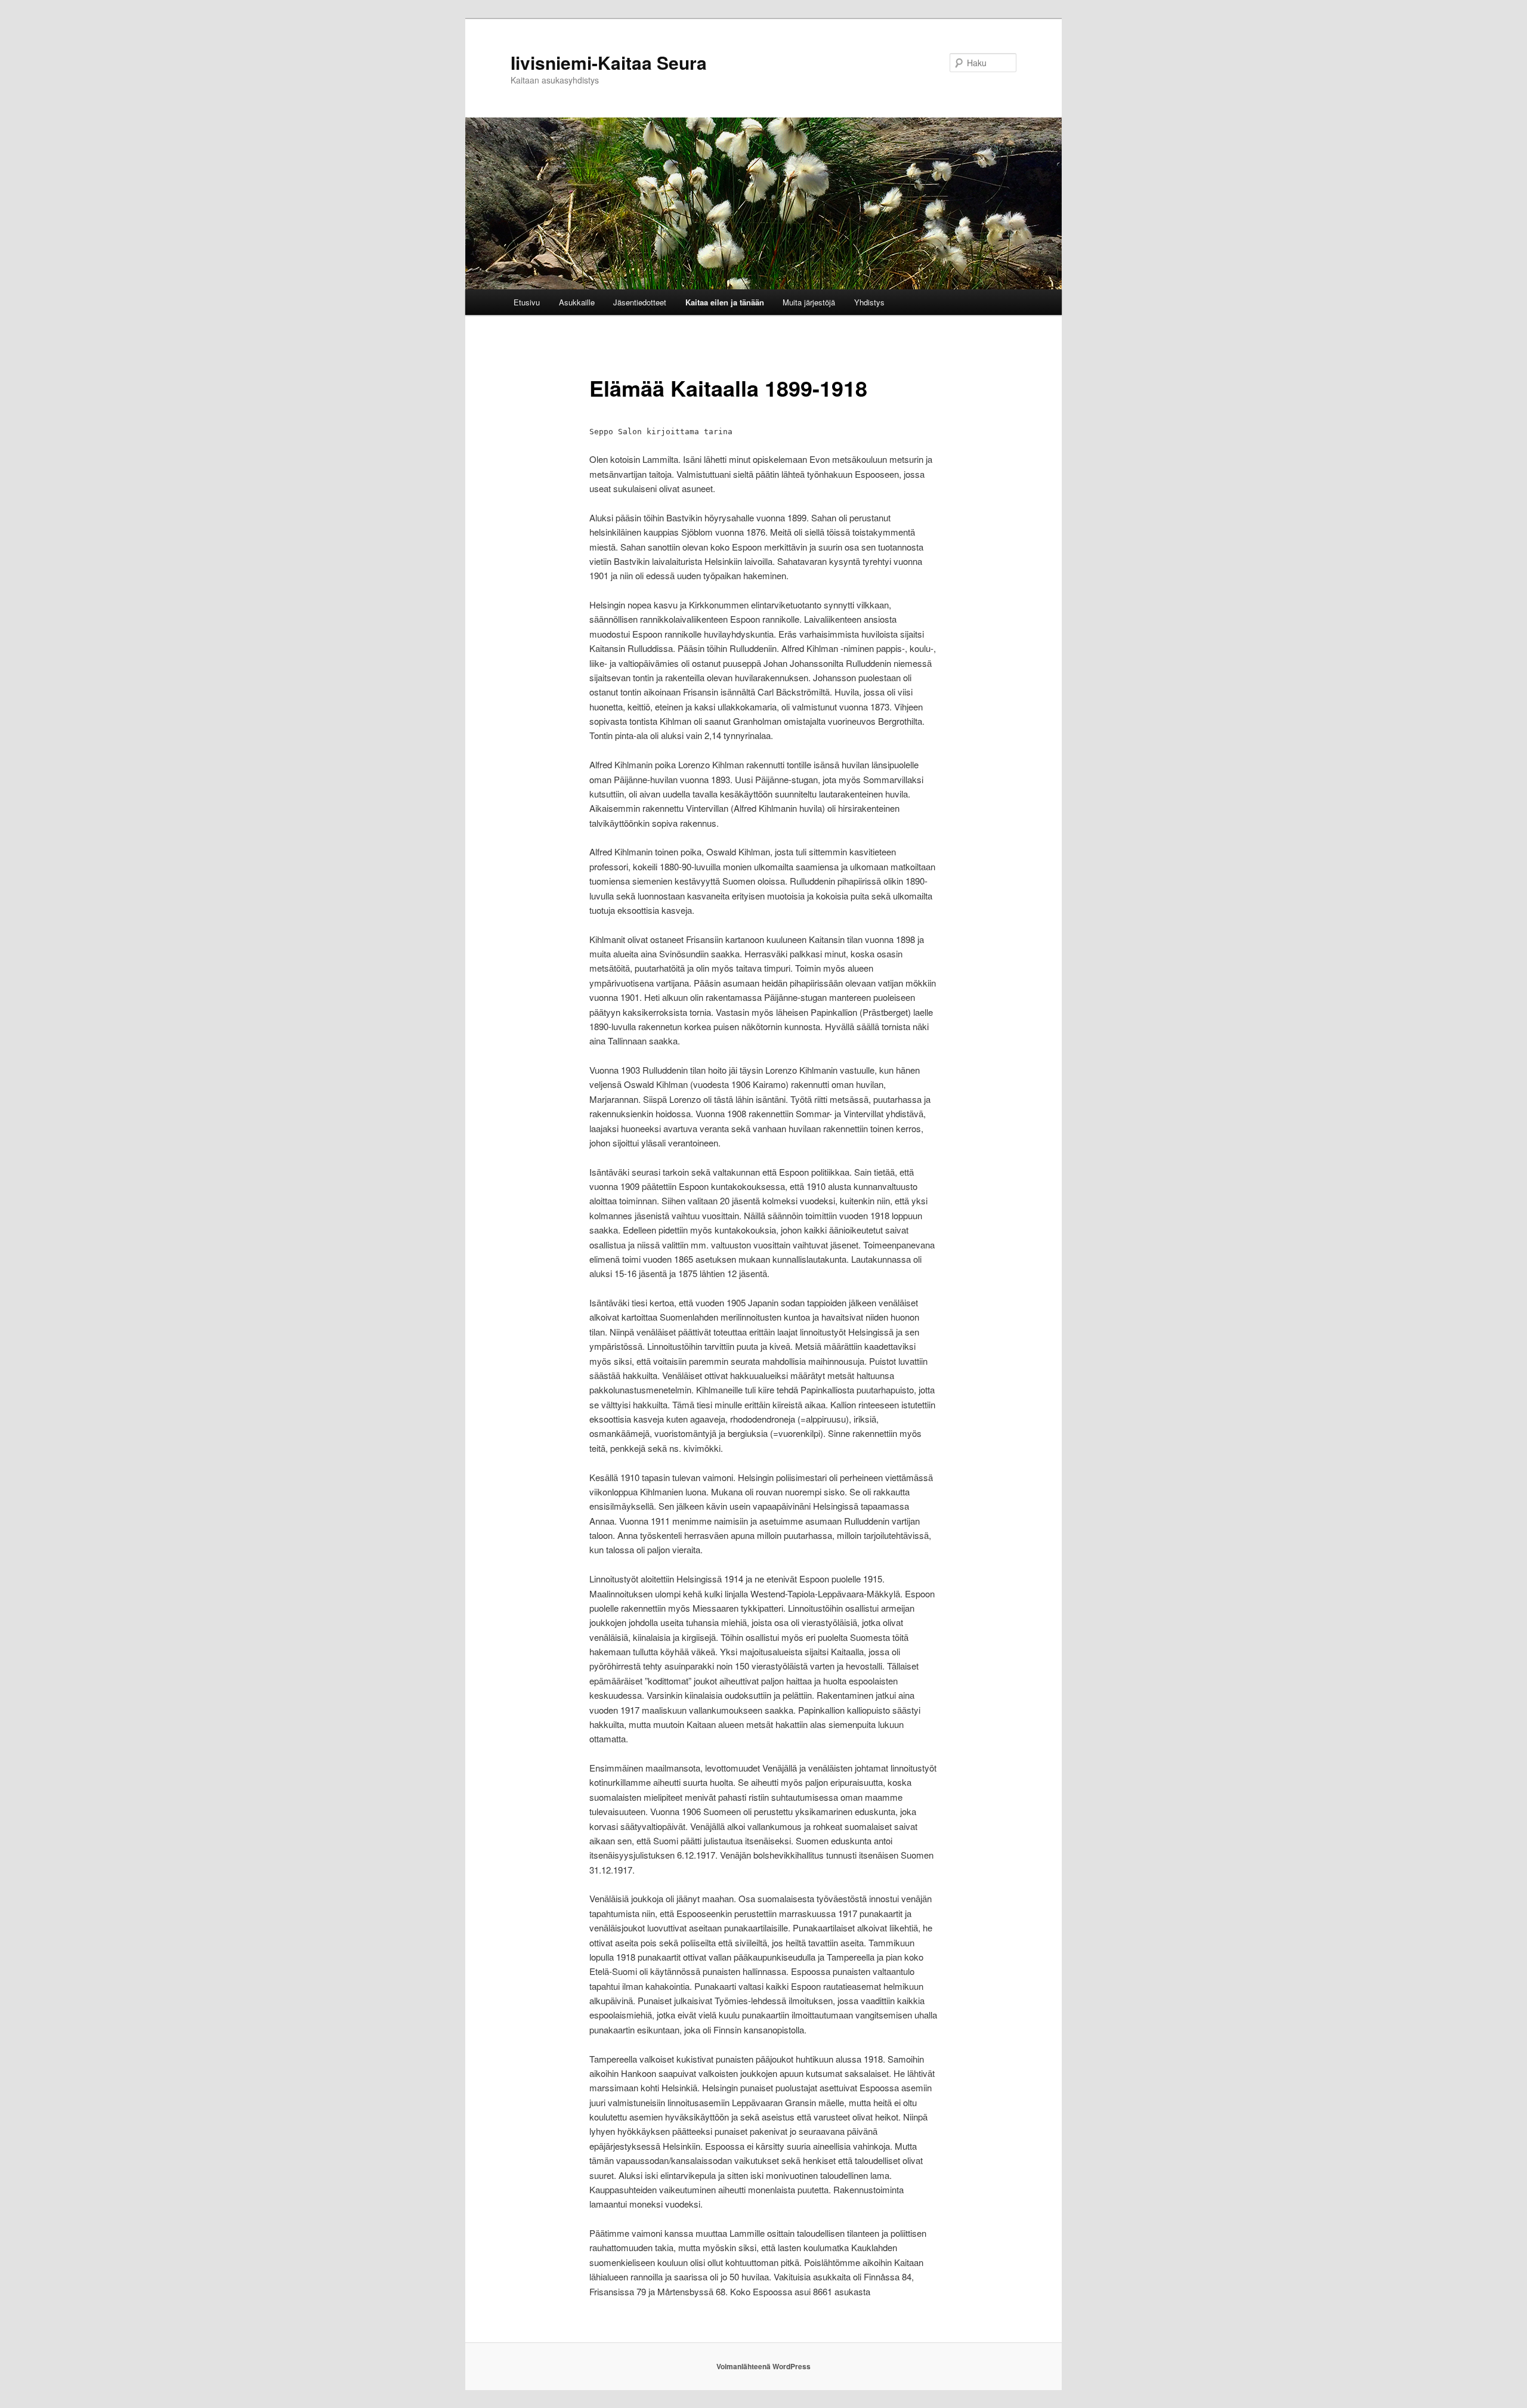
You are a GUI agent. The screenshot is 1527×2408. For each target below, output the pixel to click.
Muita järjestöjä (809, 302)
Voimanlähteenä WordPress (763, 2366)
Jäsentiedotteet (640, 302)
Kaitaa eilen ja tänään (725, 302)
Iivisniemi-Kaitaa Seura (609, 62)
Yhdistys (869, 302)
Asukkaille (577, 302)
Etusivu (527, 302)
